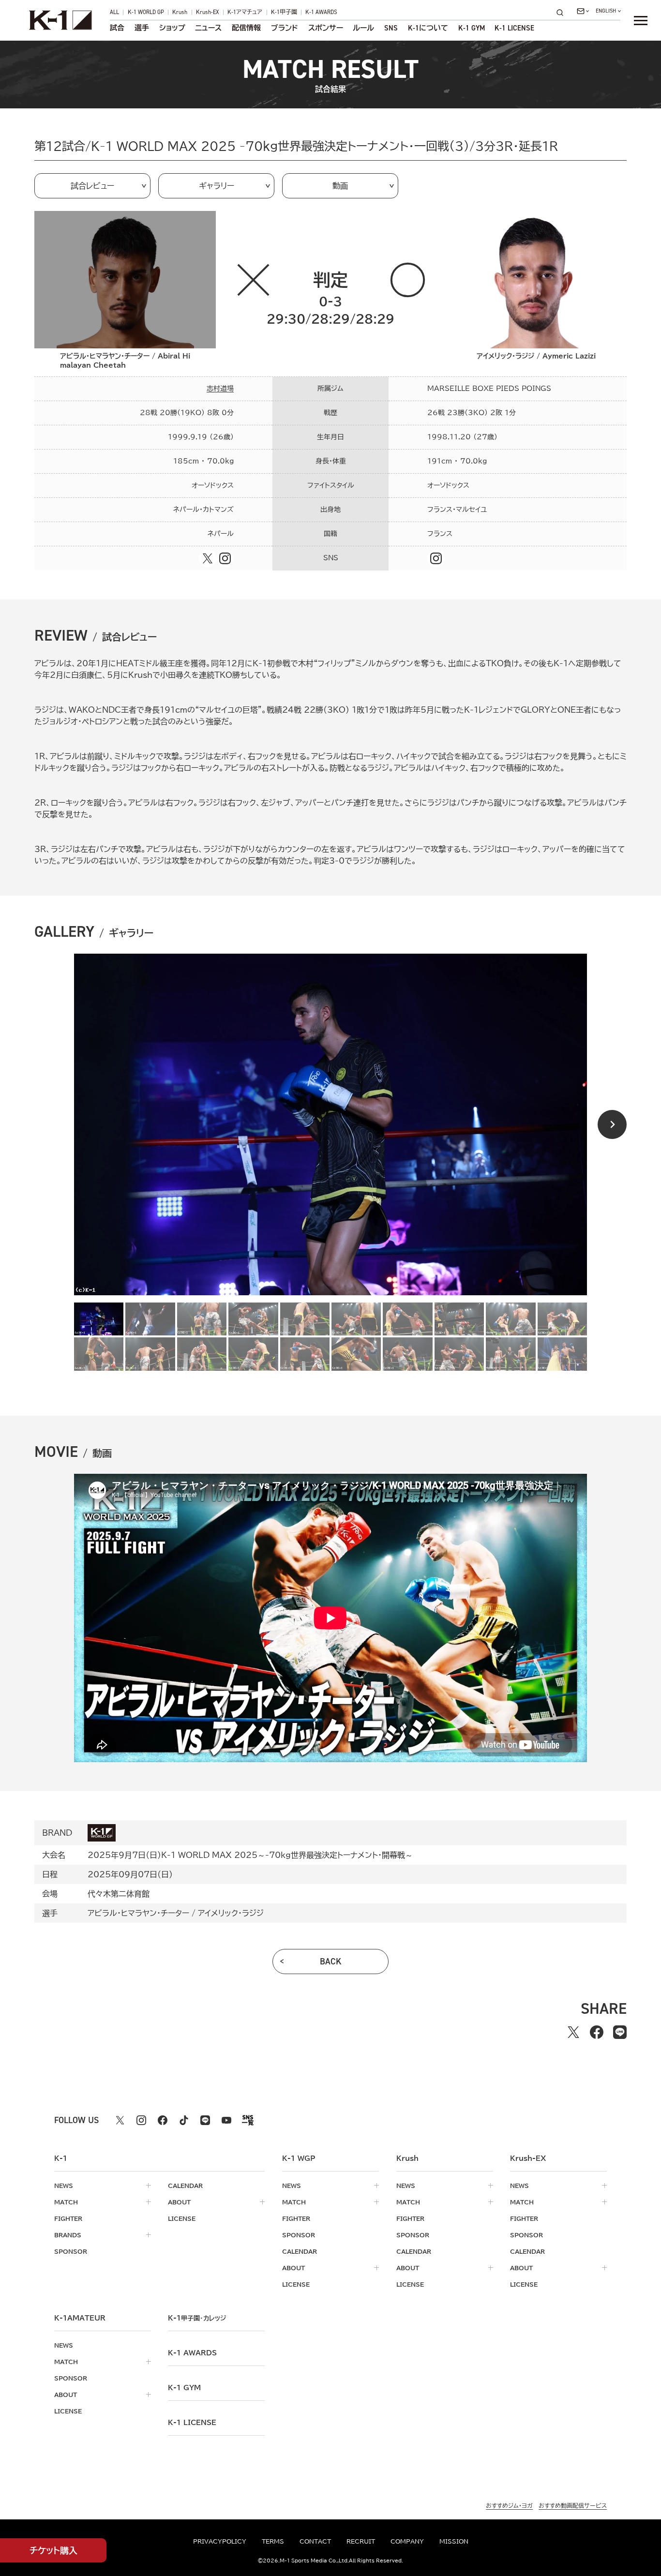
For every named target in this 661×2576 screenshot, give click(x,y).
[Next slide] (612, 1124)
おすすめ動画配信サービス (573, 2505)
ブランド (285, 28)
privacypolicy (220, 2541)
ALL (114, 13)
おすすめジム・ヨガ (509, 2505)
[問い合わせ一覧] (583, 11)
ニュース (208, 28)
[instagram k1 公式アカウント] (141, 2120)
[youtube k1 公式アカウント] (226, 2120)
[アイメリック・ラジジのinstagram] (436, 558)
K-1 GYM (472, 28)
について (428, 28)
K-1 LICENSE (514, 28)
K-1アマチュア (245, 13)
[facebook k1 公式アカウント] (163, 2120)
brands (68, 2235)
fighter (68, 2218)
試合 (117, 28)
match (66, 2202)
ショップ (172, 28)
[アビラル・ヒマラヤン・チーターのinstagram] (225, 558)
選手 (142, 28)
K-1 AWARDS (321, 13)
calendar (185, 2186)
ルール (363, 28)
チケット (53, 2550)
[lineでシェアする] (620, 2032)
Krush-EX (208, 13)
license (182, 2218)
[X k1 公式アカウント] (120, 2120)
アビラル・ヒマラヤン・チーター (138, 1913)
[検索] (563, 12)
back (331, 1962)
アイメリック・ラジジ (231, 1913)
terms (273, 2541)
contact (315, 2541)
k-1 (197, 2318)
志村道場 (220, 389)
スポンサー (326, 28)
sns (391, 28)
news (64, 2186)
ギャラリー (217, 186)
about (179, 2202)
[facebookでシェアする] (597, 2032)
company (407, 2541)
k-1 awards (192, 2353)
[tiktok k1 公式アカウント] (184, 2120)
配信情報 (246, 28)
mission (454, 2541)
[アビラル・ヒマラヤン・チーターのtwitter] (208, 558)
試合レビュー (92, 186)
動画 (340, 186)
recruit (361, 2541)
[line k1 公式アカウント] (205, 2120)
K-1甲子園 (284, 13)
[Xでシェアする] (573, 2032)
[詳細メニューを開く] (641, 20)
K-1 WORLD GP (146, 13)
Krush (180, 13)
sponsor (71, 2251)
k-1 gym (184, 2388)
